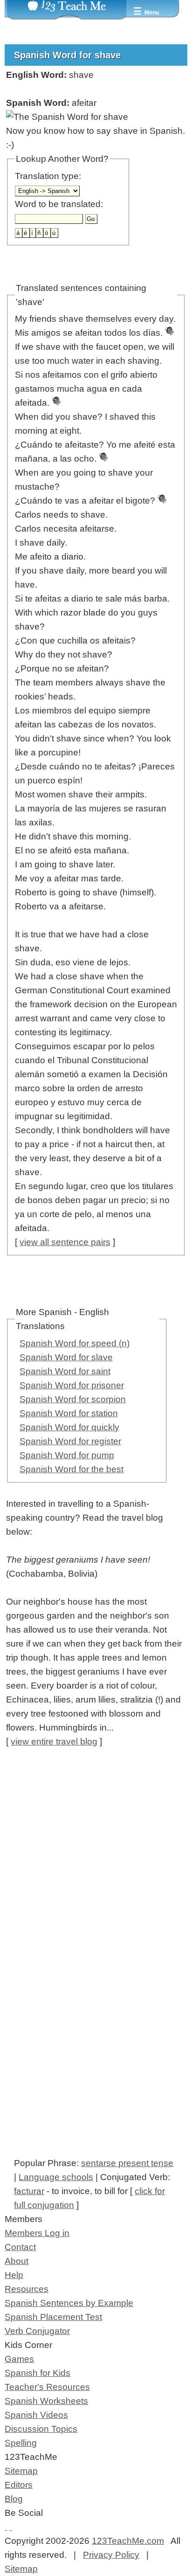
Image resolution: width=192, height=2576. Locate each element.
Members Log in (37, 2233)
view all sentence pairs (65, 1242)
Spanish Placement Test (53, 2317)
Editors (19, 2485)
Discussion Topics (41, 2429)
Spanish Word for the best (72, 1469)
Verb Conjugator (37, 2331)
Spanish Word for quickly (69, 1427)
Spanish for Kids (38, 2373)
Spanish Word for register (70, 1441)
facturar (29, 2191)
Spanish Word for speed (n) (75, 1343)
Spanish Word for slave (66, 1357)
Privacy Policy (111, 2555)
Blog (14, 2499)
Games (19, 2359)
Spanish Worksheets (46, 2401)
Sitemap (21, 2471)
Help (14, 2275)
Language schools (56, 2177)
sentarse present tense (127, 2163)
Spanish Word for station (69, 1413)
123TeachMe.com (128, 2541)
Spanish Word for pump (67, 1455)
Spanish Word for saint (65, 1371)
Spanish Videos (36, 2415)
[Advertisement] (96, 1859)
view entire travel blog (54, 1742)
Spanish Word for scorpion (73, 1399)
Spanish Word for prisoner (72, 1385)
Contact (20, 2247)
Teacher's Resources (47, 2387)
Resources (27, 2289)
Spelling (21, 2443)
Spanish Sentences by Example (69, 2303)
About (17, 2261)
